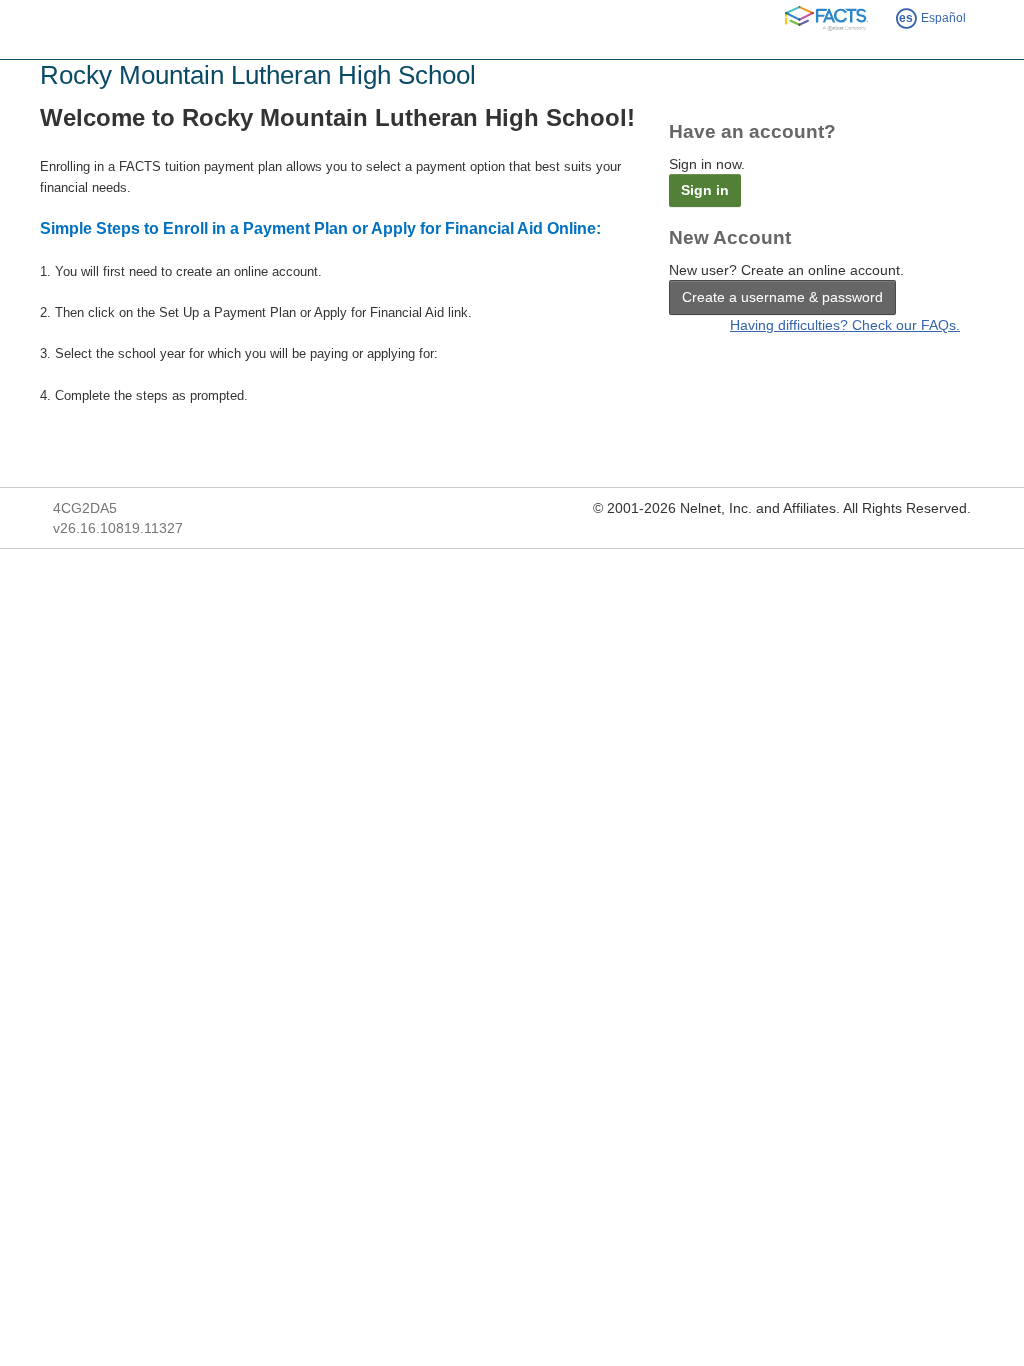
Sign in (705, 190)
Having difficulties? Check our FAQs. (845, 325)
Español (932, 18)
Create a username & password (782, 297)
